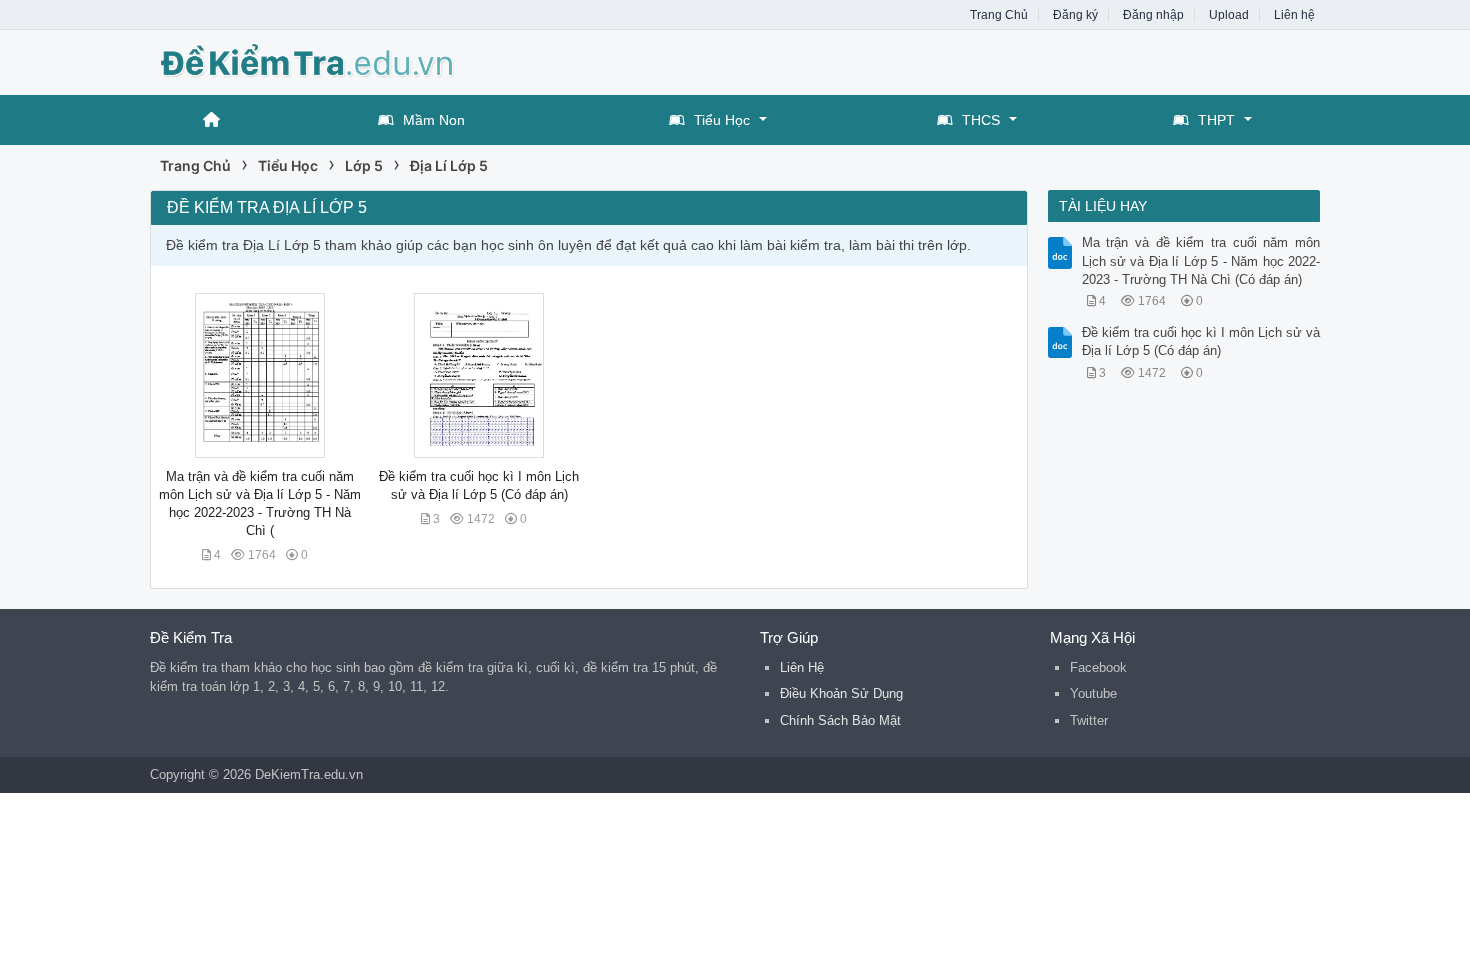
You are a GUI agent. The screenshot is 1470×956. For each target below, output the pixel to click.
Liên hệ (1294, 15)
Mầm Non (434, 120)
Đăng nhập (1153, 15)
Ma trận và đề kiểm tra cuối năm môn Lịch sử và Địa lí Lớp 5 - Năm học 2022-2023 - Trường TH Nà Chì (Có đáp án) (1201, 260)
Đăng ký (1075, 15)
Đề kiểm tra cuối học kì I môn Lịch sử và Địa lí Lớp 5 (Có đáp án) (1201, 341)
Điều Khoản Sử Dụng (841, 693)
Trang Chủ (999, 15)
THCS (981, 120)
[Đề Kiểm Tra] (310, 60)
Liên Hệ (802, 667)
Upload (1229, 15)
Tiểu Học (722, 120)
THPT (1216, 120)
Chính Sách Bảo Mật (840, 720)
